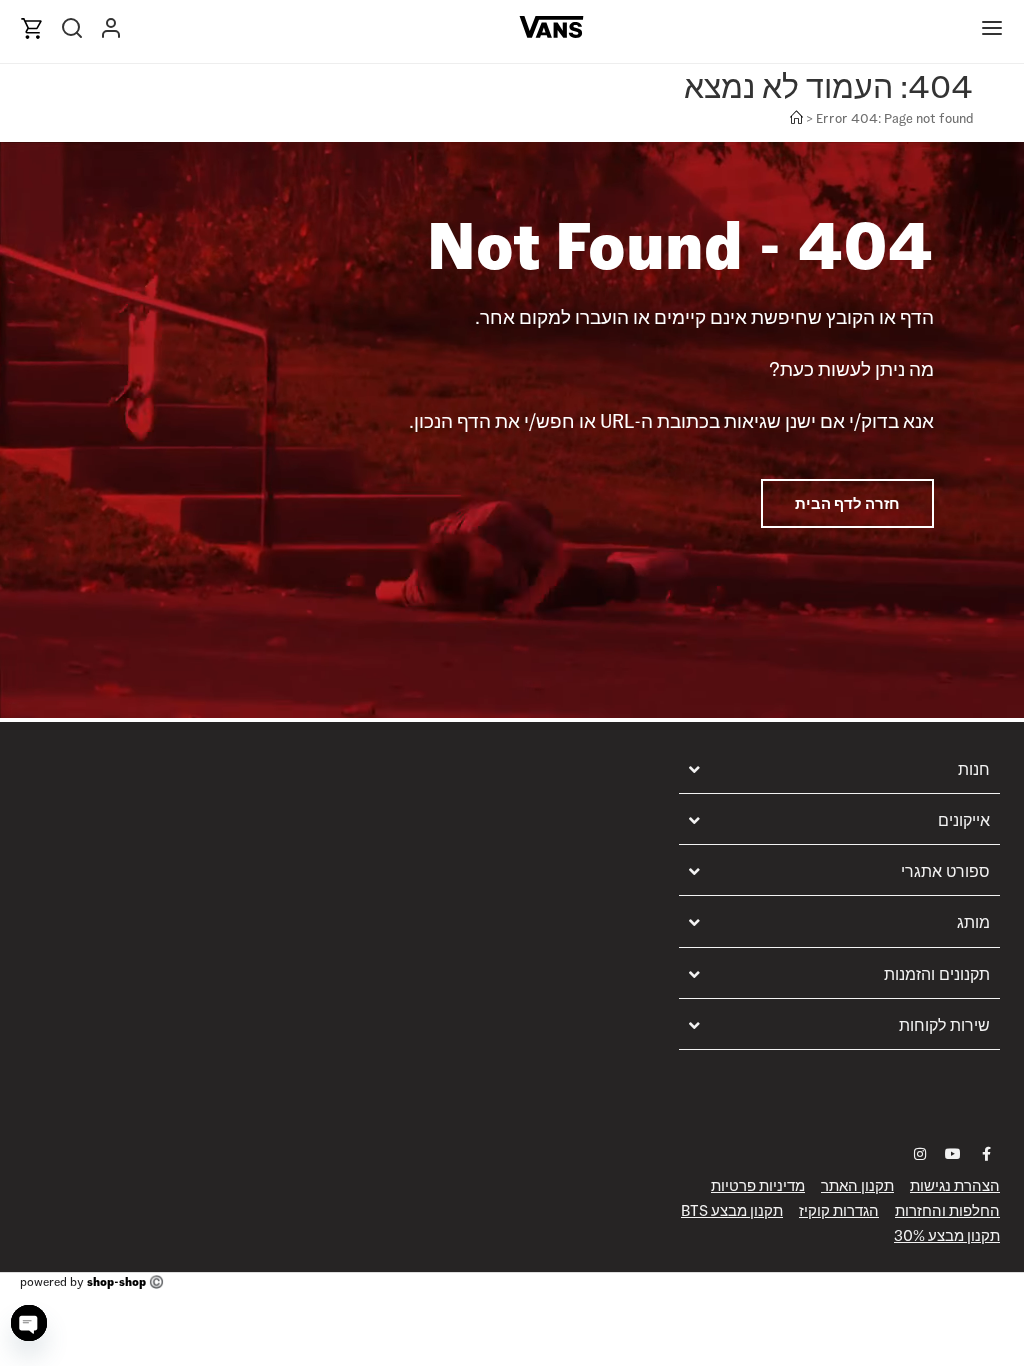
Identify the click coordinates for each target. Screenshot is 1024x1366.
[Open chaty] (29, 1323)
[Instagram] (920, 1154)
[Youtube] (953, 1154)
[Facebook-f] (986, 1154)
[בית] (796, 118)
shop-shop (116, 1281)
